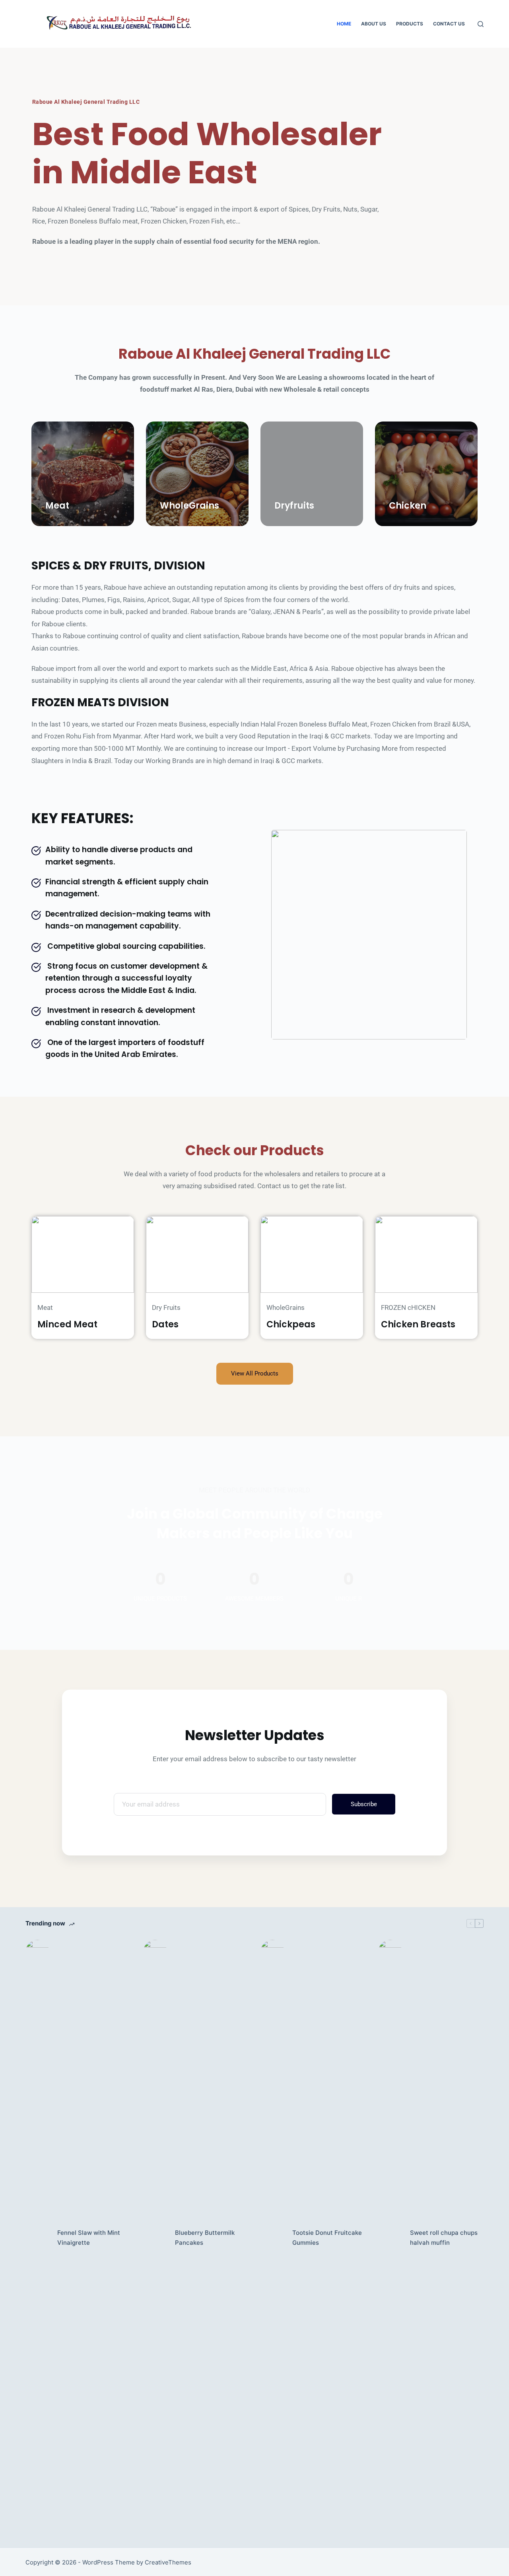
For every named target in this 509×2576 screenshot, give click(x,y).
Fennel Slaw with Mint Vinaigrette (89, 2238)
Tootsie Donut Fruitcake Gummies (327, 2238)
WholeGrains (189, 506)
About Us (374, 24)
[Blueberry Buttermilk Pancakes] (155, 2238)
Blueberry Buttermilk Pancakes (205, 2238)
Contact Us (449, 24)
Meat (57, 506)
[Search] (481, 24)
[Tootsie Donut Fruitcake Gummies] (272, 2238)
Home (344, 24)
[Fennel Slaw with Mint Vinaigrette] (37, 2238)
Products (410, 24)
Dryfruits (294, 506)
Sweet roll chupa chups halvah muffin (444, 2238)
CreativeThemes (168, 2562)
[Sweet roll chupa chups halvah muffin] (390, 2238)
